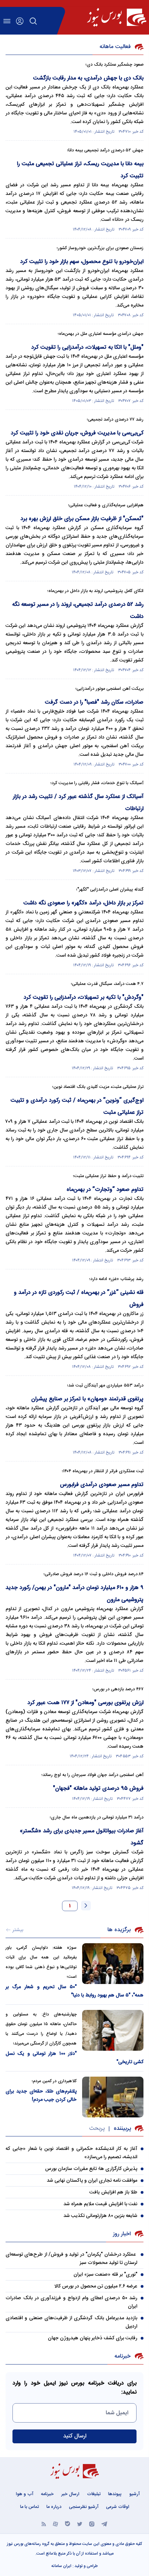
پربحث (97, 2129)
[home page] (117, 17)
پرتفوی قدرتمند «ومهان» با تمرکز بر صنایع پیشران (87, 1399)
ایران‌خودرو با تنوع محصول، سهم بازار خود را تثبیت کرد (82, 262)
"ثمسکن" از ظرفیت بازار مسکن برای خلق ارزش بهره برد (82, 519)
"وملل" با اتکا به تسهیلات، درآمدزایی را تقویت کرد (87, 347)
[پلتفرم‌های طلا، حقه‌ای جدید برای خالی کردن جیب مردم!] (113, 2097)
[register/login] (20, 21)
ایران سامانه (61, 2566)
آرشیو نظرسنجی (84, 2507)
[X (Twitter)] (80, 2524)
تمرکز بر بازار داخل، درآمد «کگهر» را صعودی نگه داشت (83, 903)
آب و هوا (25, 2494)
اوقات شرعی (118, 2507)
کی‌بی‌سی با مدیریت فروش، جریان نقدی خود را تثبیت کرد (77, 433)
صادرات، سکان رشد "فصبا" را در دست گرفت (94, 702)
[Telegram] (104, 2524)
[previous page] (86, 1906)
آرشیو (134, 2494)
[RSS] (44, 2524)
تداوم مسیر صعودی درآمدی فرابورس (102, 1485)
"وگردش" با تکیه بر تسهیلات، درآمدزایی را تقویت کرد (84, 998)
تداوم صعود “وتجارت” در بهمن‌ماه (105, 1190)
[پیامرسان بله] (68, 2524)
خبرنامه (47, 2494)
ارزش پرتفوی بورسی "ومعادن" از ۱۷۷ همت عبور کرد (85, 1703)
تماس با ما (29, 2507)
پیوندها (115, 2494)
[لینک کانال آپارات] (55, 2524)
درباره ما (54, 2507)
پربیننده (122, 2129)
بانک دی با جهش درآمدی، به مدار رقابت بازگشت (88, 78)
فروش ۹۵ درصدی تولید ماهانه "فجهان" (98, 1789)
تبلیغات (94, 2494)
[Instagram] (92, 2524)
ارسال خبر (70, 2494)
